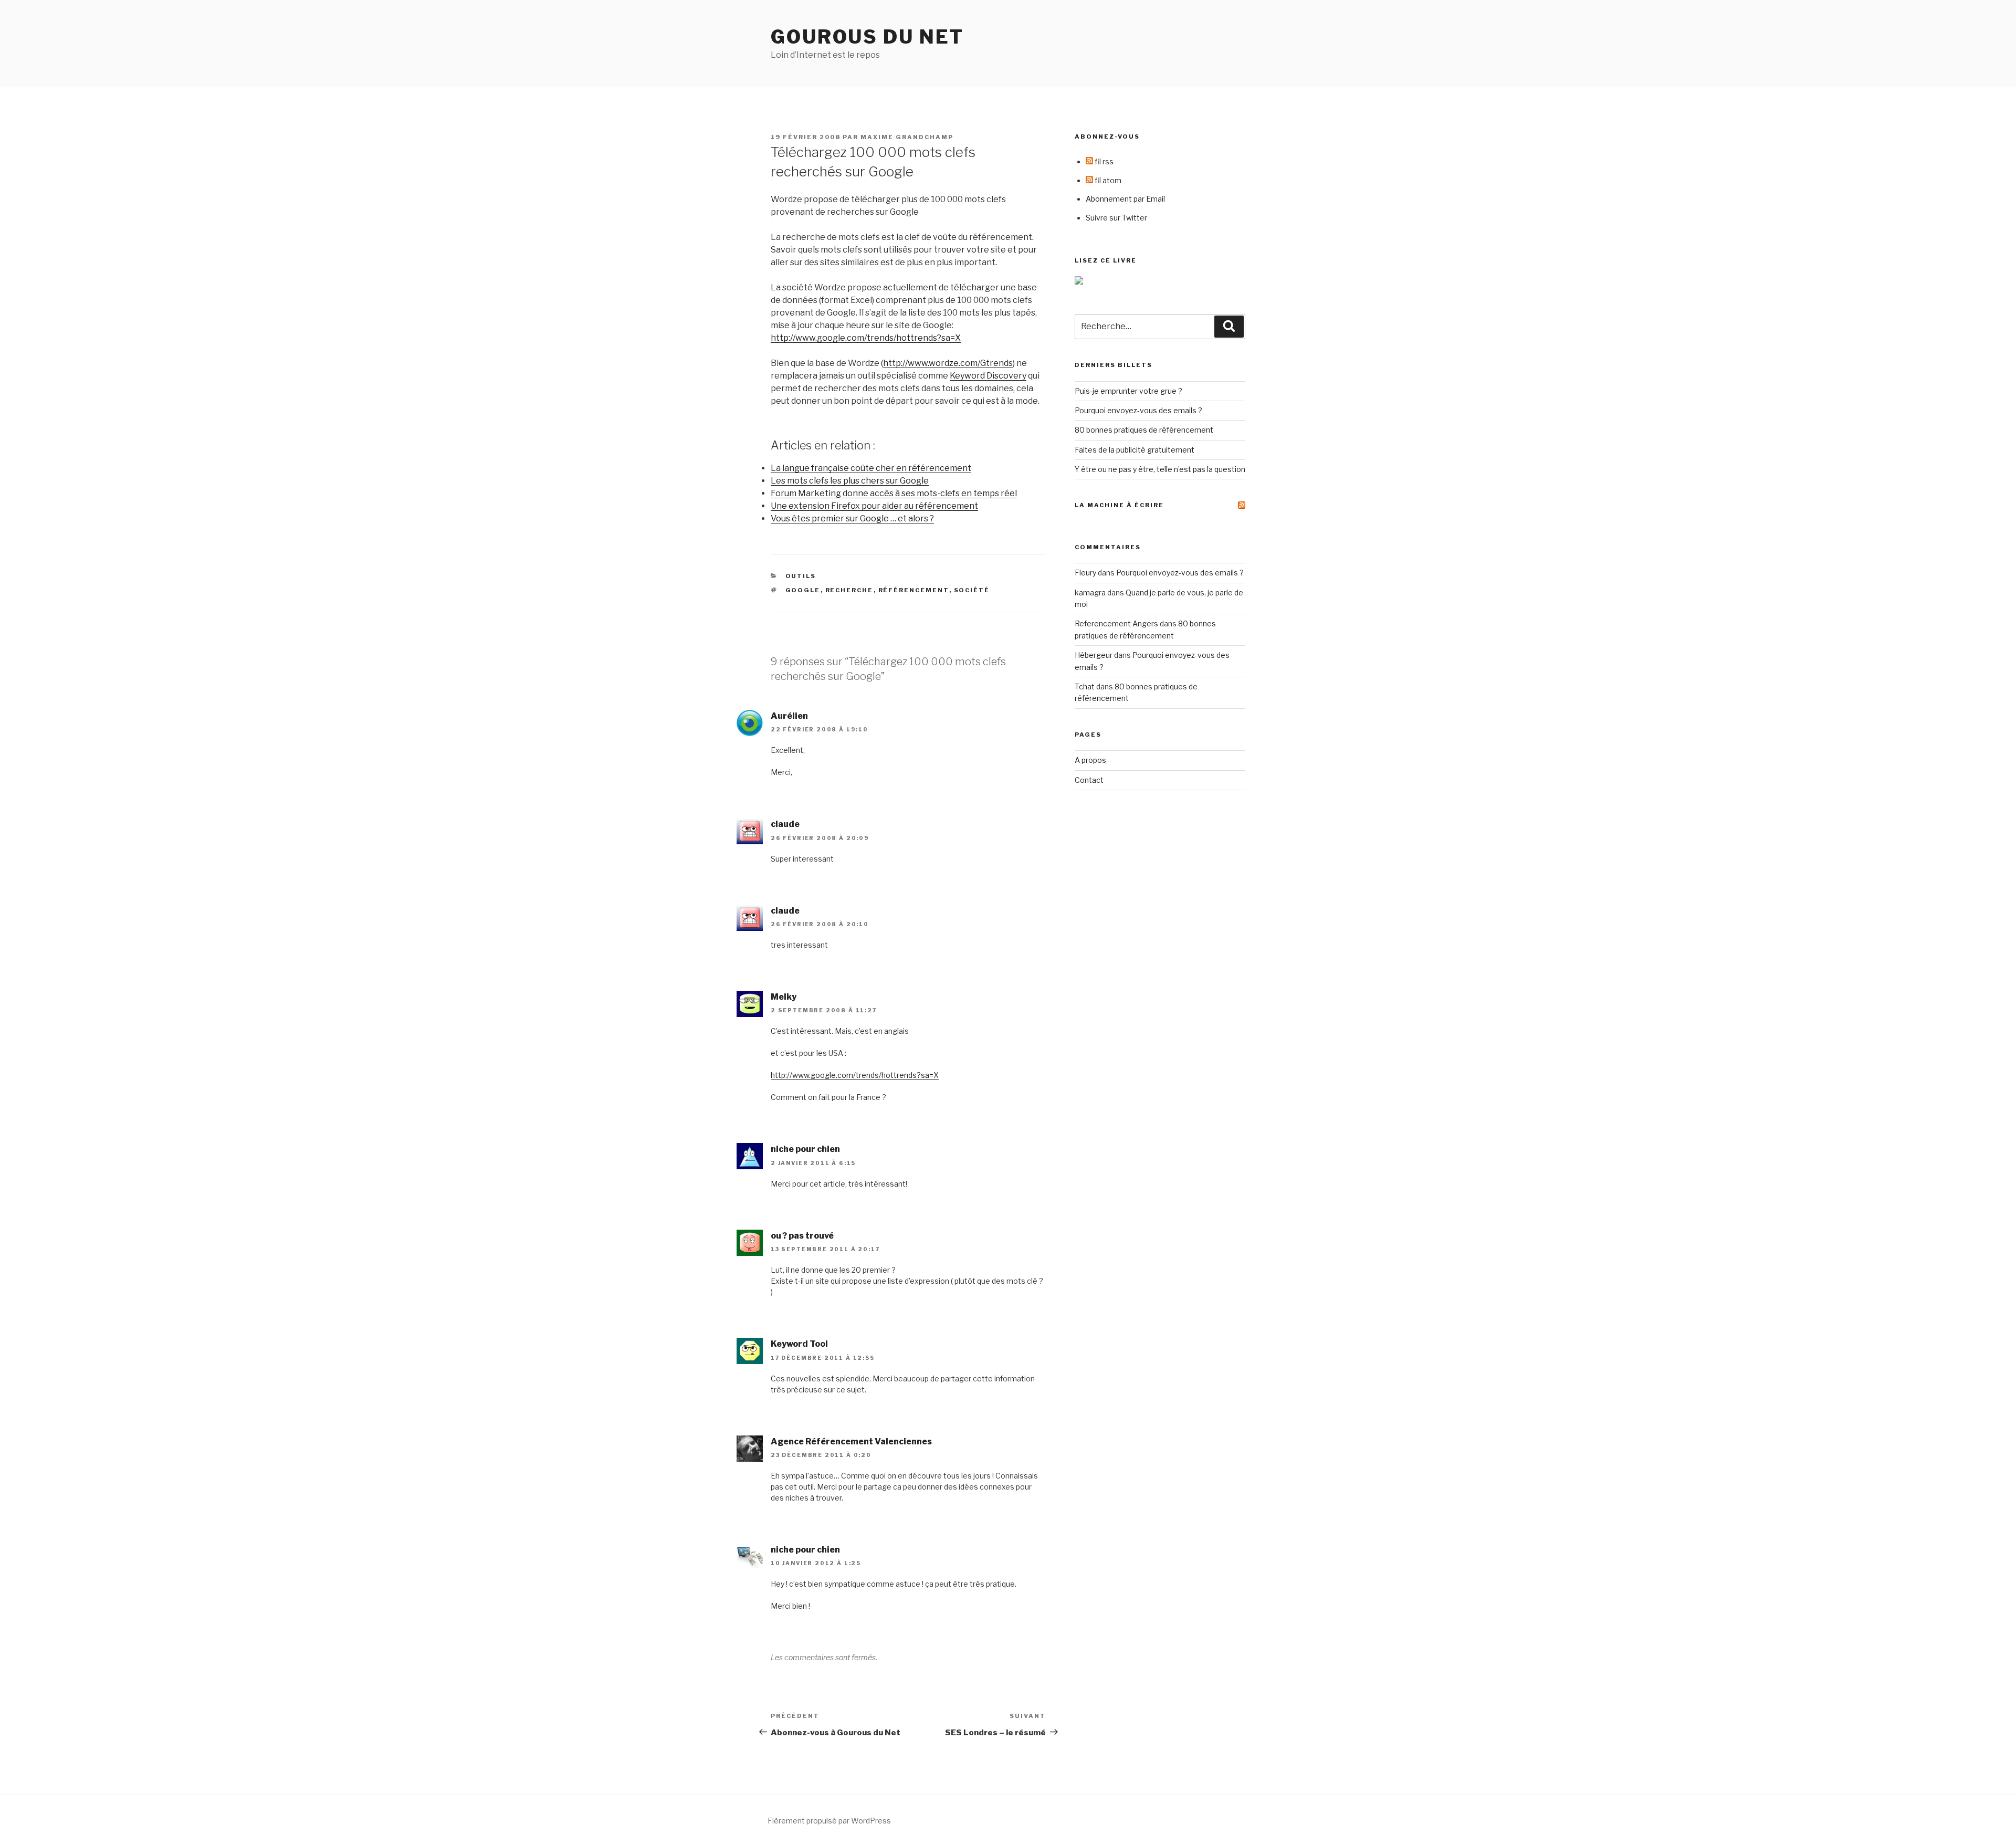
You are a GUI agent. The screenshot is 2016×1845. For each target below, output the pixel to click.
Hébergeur (1094, 655)
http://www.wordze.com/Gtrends (948, 363)
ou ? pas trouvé (802, 1236)
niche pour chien (805, 1149)
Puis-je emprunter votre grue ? (1128, 391)
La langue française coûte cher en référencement (871, 468)
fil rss (1103, 161)
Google (803, 590)
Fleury (1085, 573)
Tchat (1085, 686)
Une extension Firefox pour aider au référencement (874, 506)
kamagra (1090, 593)
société (972, 590)
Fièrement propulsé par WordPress (829, 1821)
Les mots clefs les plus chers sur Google (850, 481)
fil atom (1107, 180)
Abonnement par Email (1125, 199)
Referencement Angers (1116, 623)
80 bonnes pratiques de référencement (1144, 430)
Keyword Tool (799, 1344)
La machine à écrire (1119, 505)
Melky (784, 997)
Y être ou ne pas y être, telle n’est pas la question (1160, 469)
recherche (849, 590)
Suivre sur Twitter (1116, 218)
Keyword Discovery (988, 376)
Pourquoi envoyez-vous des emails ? (1138, 410)
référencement (914, 590)
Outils (801, 576)
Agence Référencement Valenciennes (851, 1442)
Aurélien (789, 716)
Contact (1089, 780)
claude (785, 824)
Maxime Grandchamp (907, 137)
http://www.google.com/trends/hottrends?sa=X (866, 338)
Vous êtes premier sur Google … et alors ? (852, 518)
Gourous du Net (867, 37)
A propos (1090, 760)
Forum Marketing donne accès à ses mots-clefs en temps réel (894, 493)
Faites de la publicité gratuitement (1135, 450)
